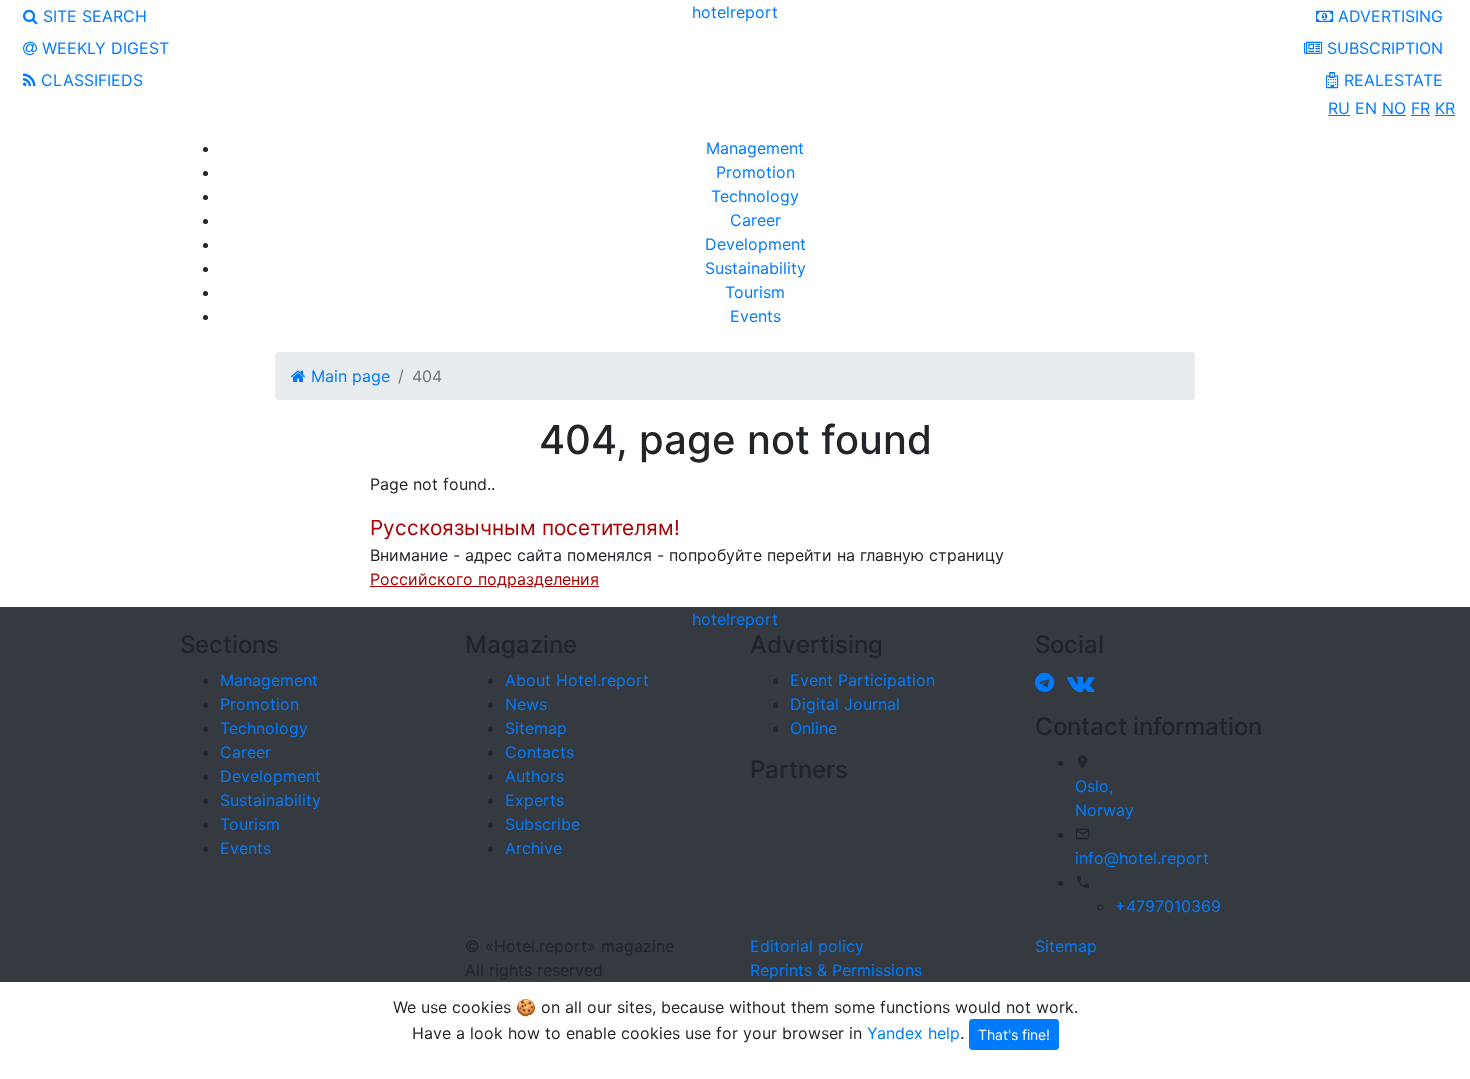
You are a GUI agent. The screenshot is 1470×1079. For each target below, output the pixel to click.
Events (755, 316)
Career (755, 220)
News (526, 704)
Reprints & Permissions (836, 970)
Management (755, 148)
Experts (534, 800)
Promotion (755, 172)
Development (755, 244)
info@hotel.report (1142, 858)
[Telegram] (1048, 682)
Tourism (755, 292)
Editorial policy (807, 946)
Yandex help (913, 1032)
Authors (534, 776)
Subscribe (542, 824)
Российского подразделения (484, 579)
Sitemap (536, 728)
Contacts (539, 752)
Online (813, 728)
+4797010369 (1168, 906)
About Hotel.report (577, 680)
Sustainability (755, 268)
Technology (755, 196)
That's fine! (1014, 1034)
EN (1366, 108)
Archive (533, 848)
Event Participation (862, 680)
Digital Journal (845, 704)
